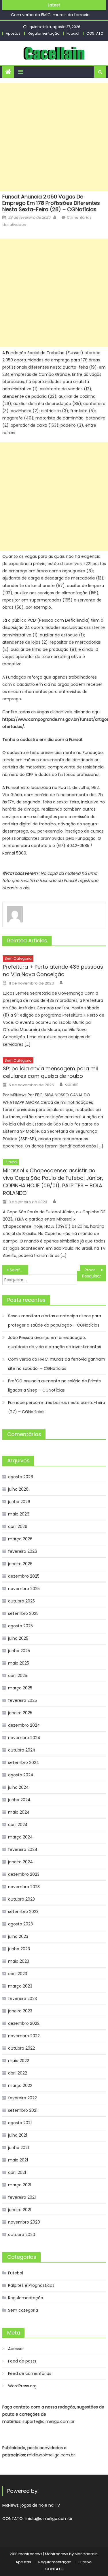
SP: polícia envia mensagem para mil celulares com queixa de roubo (50, 1072)
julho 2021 (18, 2135)
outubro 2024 (22, 1750)
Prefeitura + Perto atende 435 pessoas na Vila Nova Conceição (53, 971)
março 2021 (20, 2185)
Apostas (13, 33)
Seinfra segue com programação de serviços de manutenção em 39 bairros (19, 1270)
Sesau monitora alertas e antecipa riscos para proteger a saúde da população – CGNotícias (55, 1320)
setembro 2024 (24, 1762)
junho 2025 (19, 1651)
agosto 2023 (20, 1924)
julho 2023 (18, 1936)
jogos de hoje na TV (40, 2505)
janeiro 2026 (20, 1564)
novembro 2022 (24, 2036)
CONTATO (95, 33)
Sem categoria (18, 958)
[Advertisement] (54, 137)
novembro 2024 (24, 1738)
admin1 (72, 1084)
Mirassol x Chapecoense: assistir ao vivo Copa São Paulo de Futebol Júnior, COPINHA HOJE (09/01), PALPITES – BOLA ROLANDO (53, 1182)
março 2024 (20, 1837)
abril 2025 (18, 1676)
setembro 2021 (23, 2110)
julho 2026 (18, 1489)
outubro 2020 (22, 2235)
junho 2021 (18, 2148)
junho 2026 (19, 1502)
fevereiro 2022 (22, 2098)
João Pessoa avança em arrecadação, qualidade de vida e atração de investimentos (55, 1342)
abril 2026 (18, 1526)
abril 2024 (18, 1825)
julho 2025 (18, 1638)
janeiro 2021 (20, 2210)
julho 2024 (18, 1787)
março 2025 (20, 1688)
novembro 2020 (24, 2222)
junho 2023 (19, 1949)
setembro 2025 (23, 1613)
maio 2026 (19, 1514)
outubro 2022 (21, 2048)
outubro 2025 (21, 1601)
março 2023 (20, 1986)
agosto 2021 (20, 2123)
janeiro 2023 (20, 2011)
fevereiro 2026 (23, 1551)
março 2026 (20, 1539)
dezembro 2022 (24, 2023)
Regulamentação (43, 33)
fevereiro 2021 (22, 2197)
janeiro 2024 (20, 1862)
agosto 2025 (20, 1626)
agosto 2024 (21, 1775)
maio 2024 (19, 1812)
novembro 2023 (24, 1887)
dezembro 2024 (24, 1725)
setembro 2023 (23, 1912)
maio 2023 (19, 1961)
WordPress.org (22, 2386)
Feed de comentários (30, 2373)
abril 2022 (18, 2073)
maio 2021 (18, 2160)
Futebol (73, 33)
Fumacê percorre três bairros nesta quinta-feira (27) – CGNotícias (57, 1407)
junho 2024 (19, 1800)
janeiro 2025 (20, 1713)
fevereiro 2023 (22, 1999)
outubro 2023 (21, 1899)
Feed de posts (22, 2361)
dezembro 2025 (24, 1576)
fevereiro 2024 (23, 1849)
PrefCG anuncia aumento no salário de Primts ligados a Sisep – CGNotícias (54, 1385)
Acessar (16, 2349)
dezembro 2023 (24, 1874)
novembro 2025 (24, 1589)
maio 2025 (19, 1663)
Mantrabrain (86, 2554)
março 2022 (20, 2085)
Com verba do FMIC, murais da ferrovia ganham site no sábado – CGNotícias (57, 1364)
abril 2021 (17, 2172)
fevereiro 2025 (22, 1700)
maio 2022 (19, 2061)
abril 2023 (18, 1974)
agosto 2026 (21, 1477)
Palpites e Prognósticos (31, 2285)
